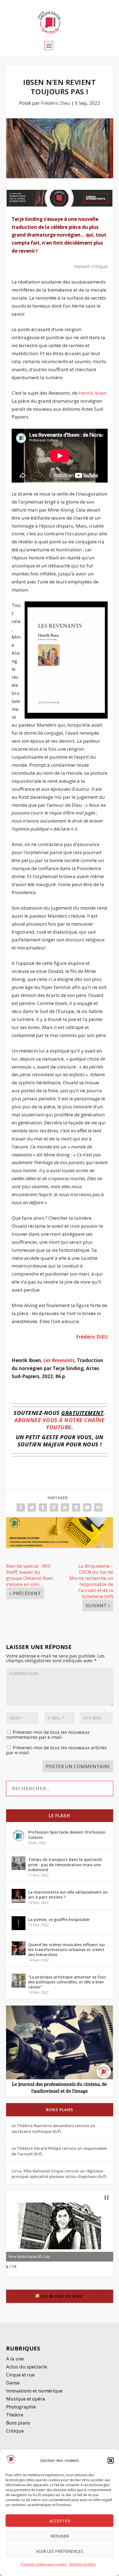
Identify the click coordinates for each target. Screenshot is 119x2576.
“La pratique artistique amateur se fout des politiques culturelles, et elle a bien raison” (67, 1982)
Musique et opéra (26, 2399)
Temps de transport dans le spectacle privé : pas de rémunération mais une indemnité (65, 1864)
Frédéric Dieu (56, 103)
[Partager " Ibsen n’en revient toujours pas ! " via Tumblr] (43, 1507)
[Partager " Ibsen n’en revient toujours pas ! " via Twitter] (32, 1507)
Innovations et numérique (34, 2391)
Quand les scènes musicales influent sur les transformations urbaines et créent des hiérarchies (67, 1950)
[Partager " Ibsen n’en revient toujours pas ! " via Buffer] (76, 1507)
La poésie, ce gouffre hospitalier (59, 1919)
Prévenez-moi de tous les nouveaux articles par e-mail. (56, 1750)
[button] (111, 2460)
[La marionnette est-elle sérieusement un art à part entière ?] (19, 1896)
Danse (13, 2383)
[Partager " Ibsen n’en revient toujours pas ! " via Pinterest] (54, 1507)
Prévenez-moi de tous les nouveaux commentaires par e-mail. (48, 1735)
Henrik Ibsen (92, 393)
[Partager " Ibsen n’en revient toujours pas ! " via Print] (98, 1507)
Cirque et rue (20, 2375)
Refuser (60, 2536)
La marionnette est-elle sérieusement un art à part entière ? (68, 1895)
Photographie (21, 2407)
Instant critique (91, 266)
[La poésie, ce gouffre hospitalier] (19, 1923)
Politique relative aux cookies (44, 2564)
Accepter (60, 2521)
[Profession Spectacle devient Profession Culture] (19, 1836)
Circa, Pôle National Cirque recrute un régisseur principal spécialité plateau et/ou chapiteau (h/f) (59, 2174)
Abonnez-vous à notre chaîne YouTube (60, 1424)
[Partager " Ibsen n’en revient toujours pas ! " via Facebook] (21, 1507)
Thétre (15, 2415)
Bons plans (59, 2110)
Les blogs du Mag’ (62, 2296)
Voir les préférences (60, 2551)
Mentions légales (82, 2564)
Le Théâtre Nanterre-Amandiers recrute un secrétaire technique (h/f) (53, 2128)
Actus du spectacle (27, 2367)
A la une (15, 2359)
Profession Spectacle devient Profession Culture (67, 1835)
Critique (15, 2431)
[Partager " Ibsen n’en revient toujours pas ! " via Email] (87, 1507)
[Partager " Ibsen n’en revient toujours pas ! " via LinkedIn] (65, 1507)
